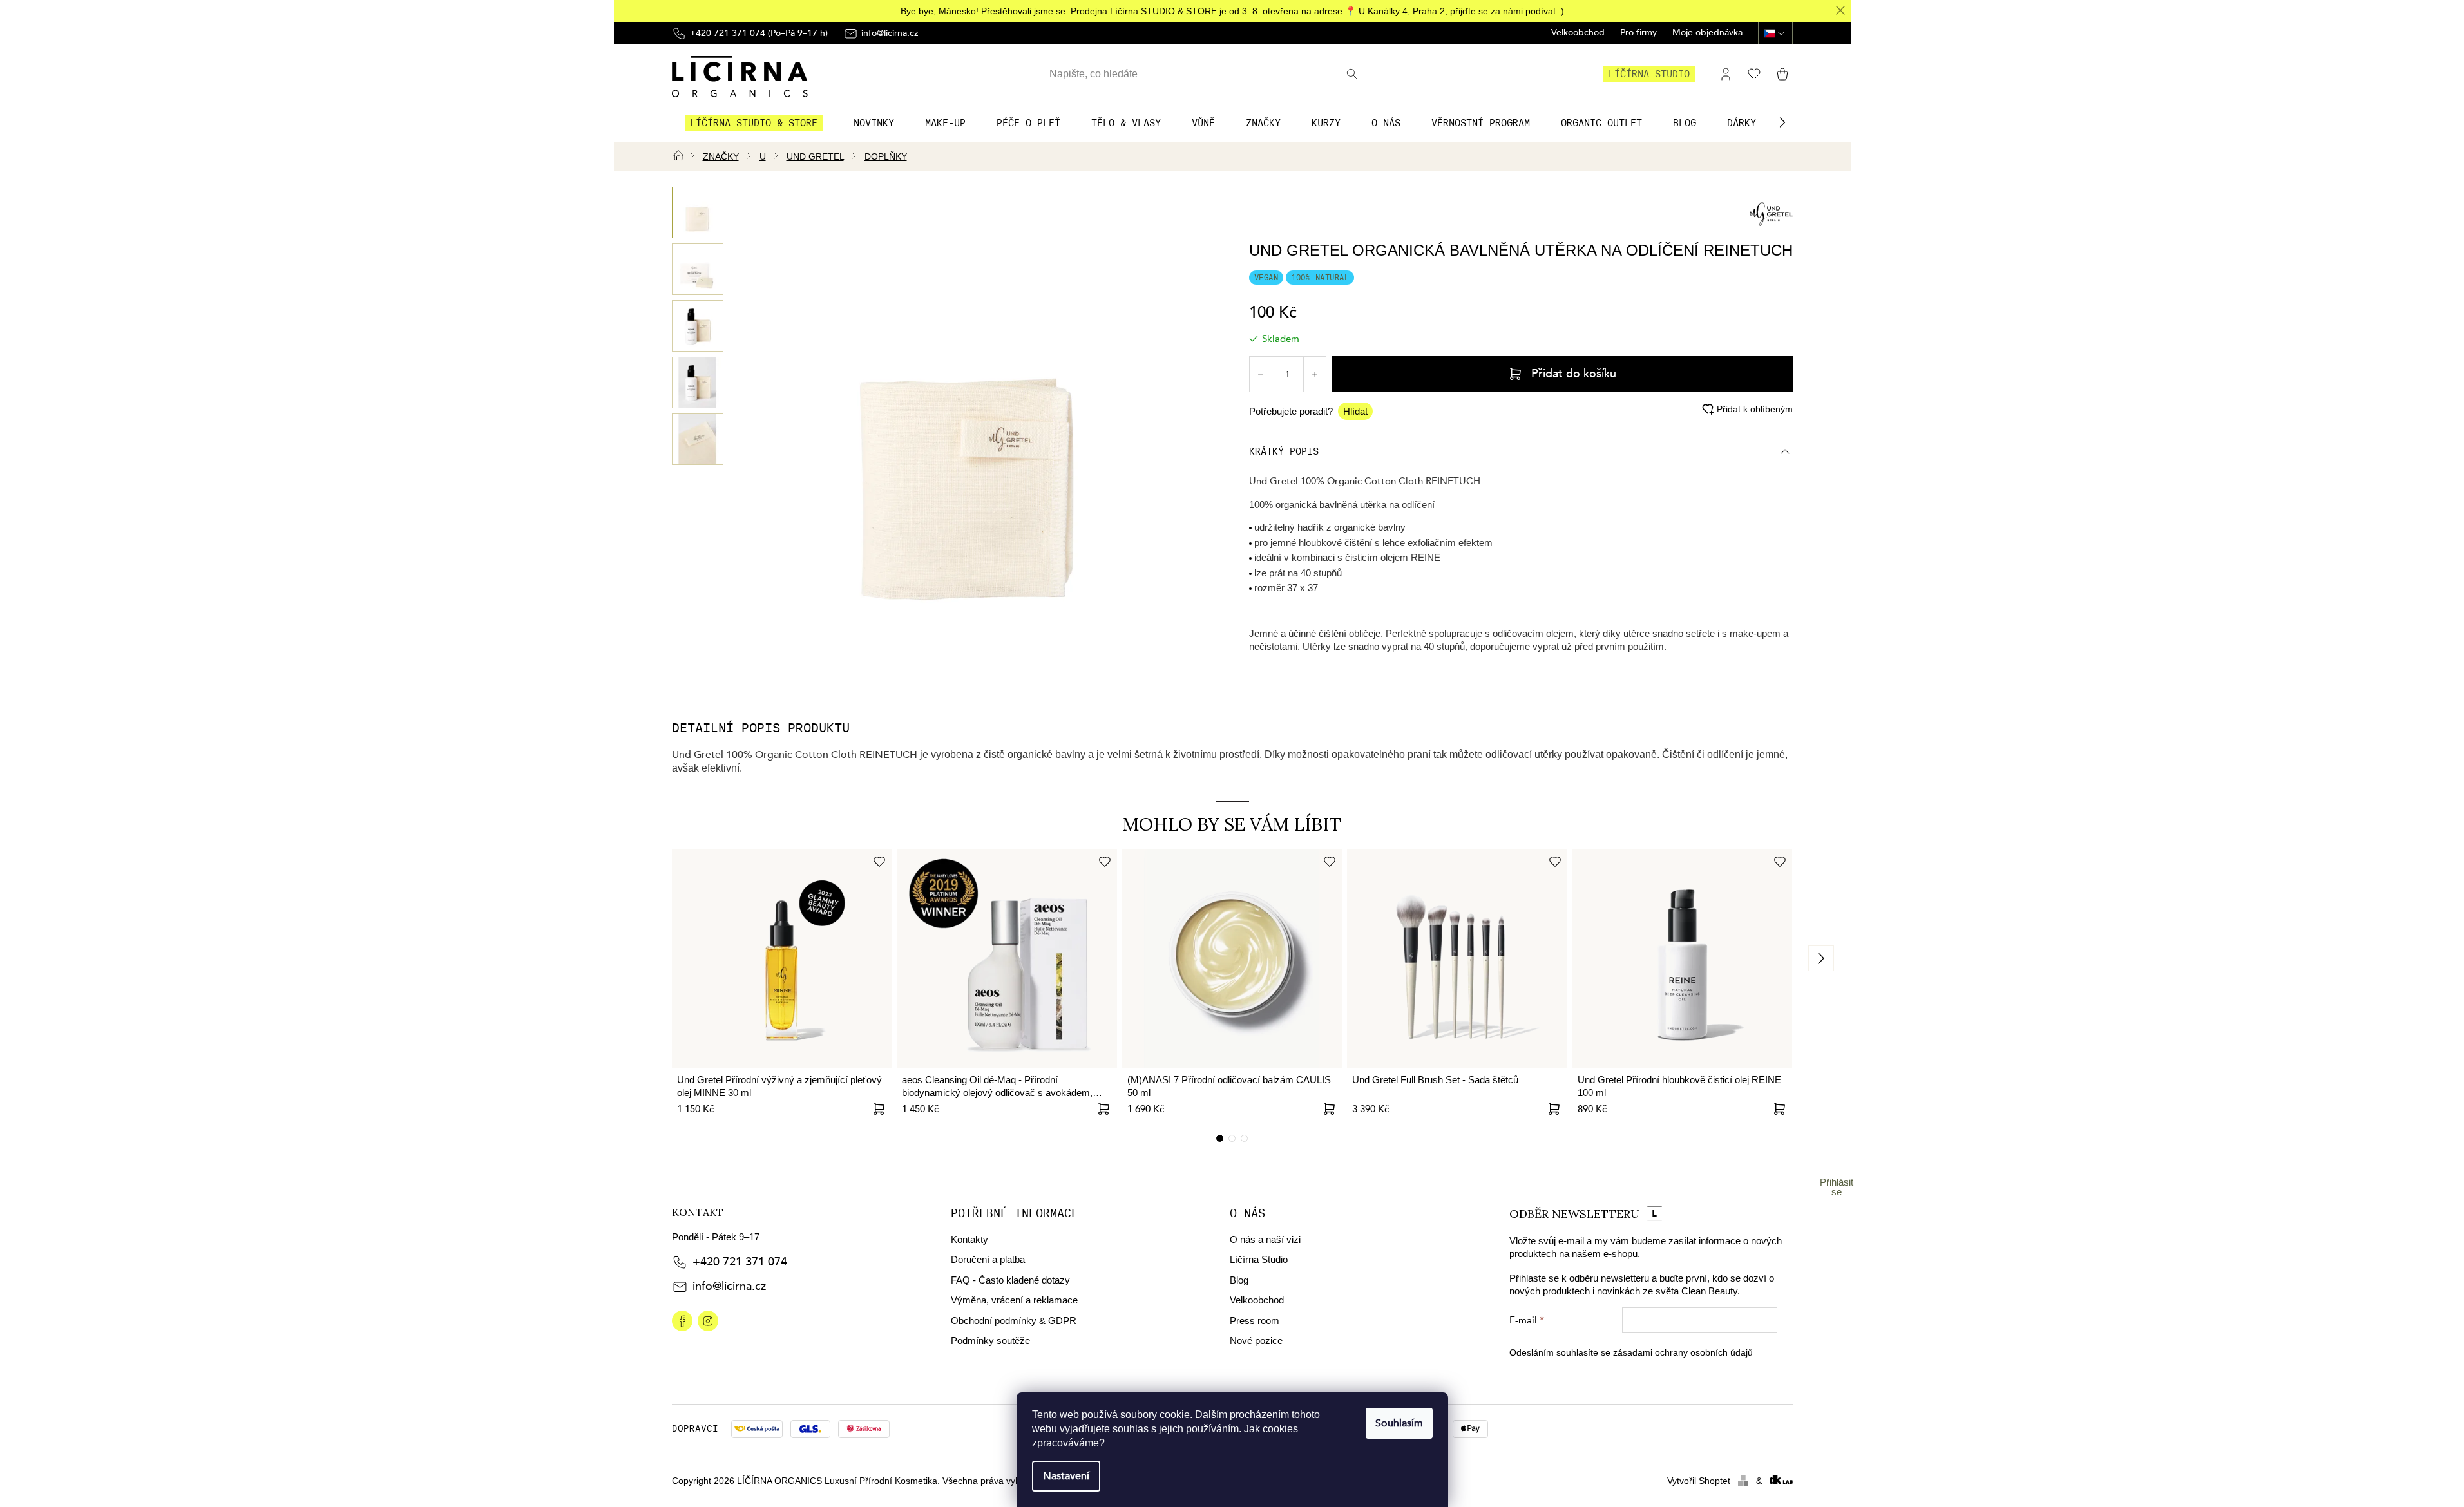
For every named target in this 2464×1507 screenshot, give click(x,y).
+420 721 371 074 (740, 1262)
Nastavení (1066, 1476)
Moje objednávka (1707, 33)
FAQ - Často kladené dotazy (1010, 1280)
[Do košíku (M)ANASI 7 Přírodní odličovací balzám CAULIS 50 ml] (1329, 1109)
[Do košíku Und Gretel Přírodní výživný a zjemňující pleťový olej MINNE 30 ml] (879, 1109)
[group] (698, 213)
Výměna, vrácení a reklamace (1014, 1300)
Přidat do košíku (1574, 374)
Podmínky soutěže (990, 1341)
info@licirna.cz (729, 1286)
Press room (1255, 1321)
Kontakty (969, 1239)
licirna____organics (708, 1321)
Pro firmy (1638, 33)
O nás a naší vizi (1265, 1239)
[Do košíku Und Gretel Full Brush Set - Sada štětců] (1554, 1109)
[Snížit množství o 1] (1261, 374)
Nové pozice (1256, 1341)
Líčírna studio (1649, 74)
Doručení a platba (988, 1259)
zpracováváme (1065, 1443)
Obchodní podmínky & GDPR (1014, 1321)
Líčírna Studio (1259, 1259)
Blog (1239, 1280)
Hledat (1353, 74)
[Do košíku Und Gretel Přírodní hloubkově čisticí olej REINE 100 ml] (1779, 1109)
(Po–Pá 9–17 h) (759, 33)
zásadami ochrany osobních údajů (1683, 1352)
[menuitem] (754, 123)
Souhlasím (1399, 1423)
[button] (1782, 122)
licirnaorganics (682, 1321)
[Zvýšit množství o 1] (1315, 374)
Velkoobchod (1578, 33)
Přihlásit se (1837, 1187)
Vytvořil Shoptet (1699, 1481)
